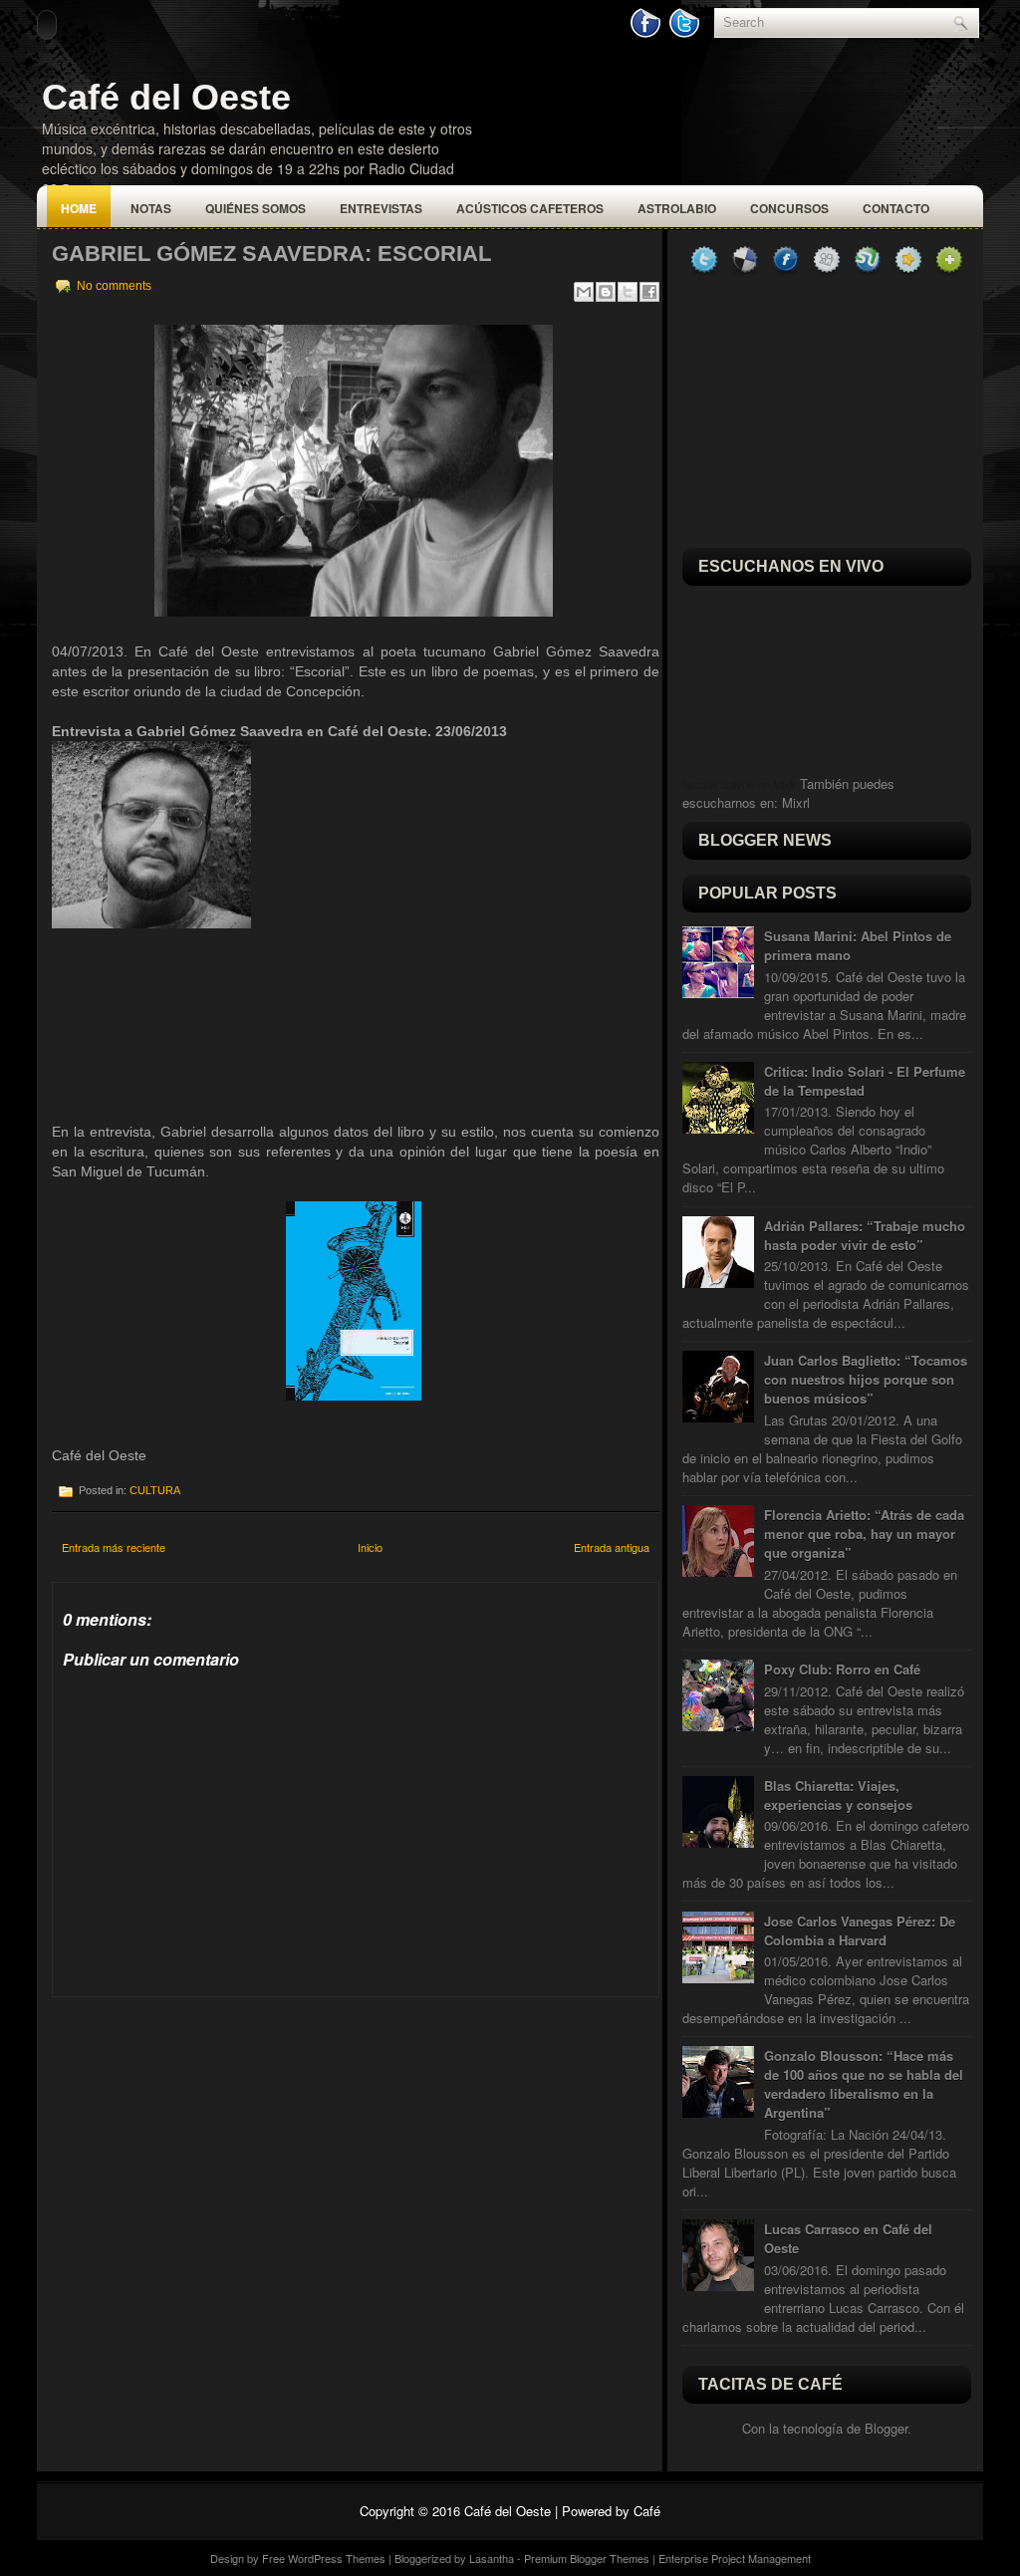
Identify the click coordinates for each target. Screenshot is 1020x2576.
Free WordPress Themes (324, 2558)
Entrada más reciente (114, 1547)
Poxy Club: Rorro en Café (842, 1669)
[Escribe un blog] (606, 292)
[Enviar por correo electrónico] (584, 292)
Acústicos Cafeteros (530, 208)
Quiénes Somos (255, 208)
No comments (114, 286)
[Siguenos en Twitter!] (686, 33)
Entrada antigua (612, 1547)
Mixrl (796, 802)
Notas (151, 208)
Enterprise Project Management (735, 2558)
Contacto (896, 208)
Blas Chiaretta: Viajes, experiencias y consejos (838, 1795)
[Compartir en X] (628, 292)
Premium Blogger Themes (587, 2558)
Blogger (886, 2428)
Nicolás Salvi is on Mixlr (739, 785)
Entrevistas (381, 208)
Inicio (370, 1547)
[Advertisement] (201, 2122)
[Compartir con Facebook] (649, 292)
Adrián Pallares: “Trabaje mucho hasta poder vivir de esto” (865, 1235)
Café (647, 2511)
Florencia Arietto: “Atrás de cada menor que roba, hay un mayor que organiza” (864, 1534)
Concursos (789, 208)
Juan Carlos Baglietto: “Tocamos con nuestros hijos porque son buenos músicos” (866, 1379)
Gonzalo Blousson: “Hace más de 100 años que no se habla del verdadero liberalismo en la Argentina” (864, 2084)
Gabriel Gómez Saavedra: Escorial (271, 254)
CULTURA (155, 1490)
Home (79, 208)
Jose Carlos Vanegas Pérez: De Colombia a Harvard (860, 1931)
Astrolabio (677, 208)
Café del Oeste (166, 97)
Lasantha (492, 2558)
